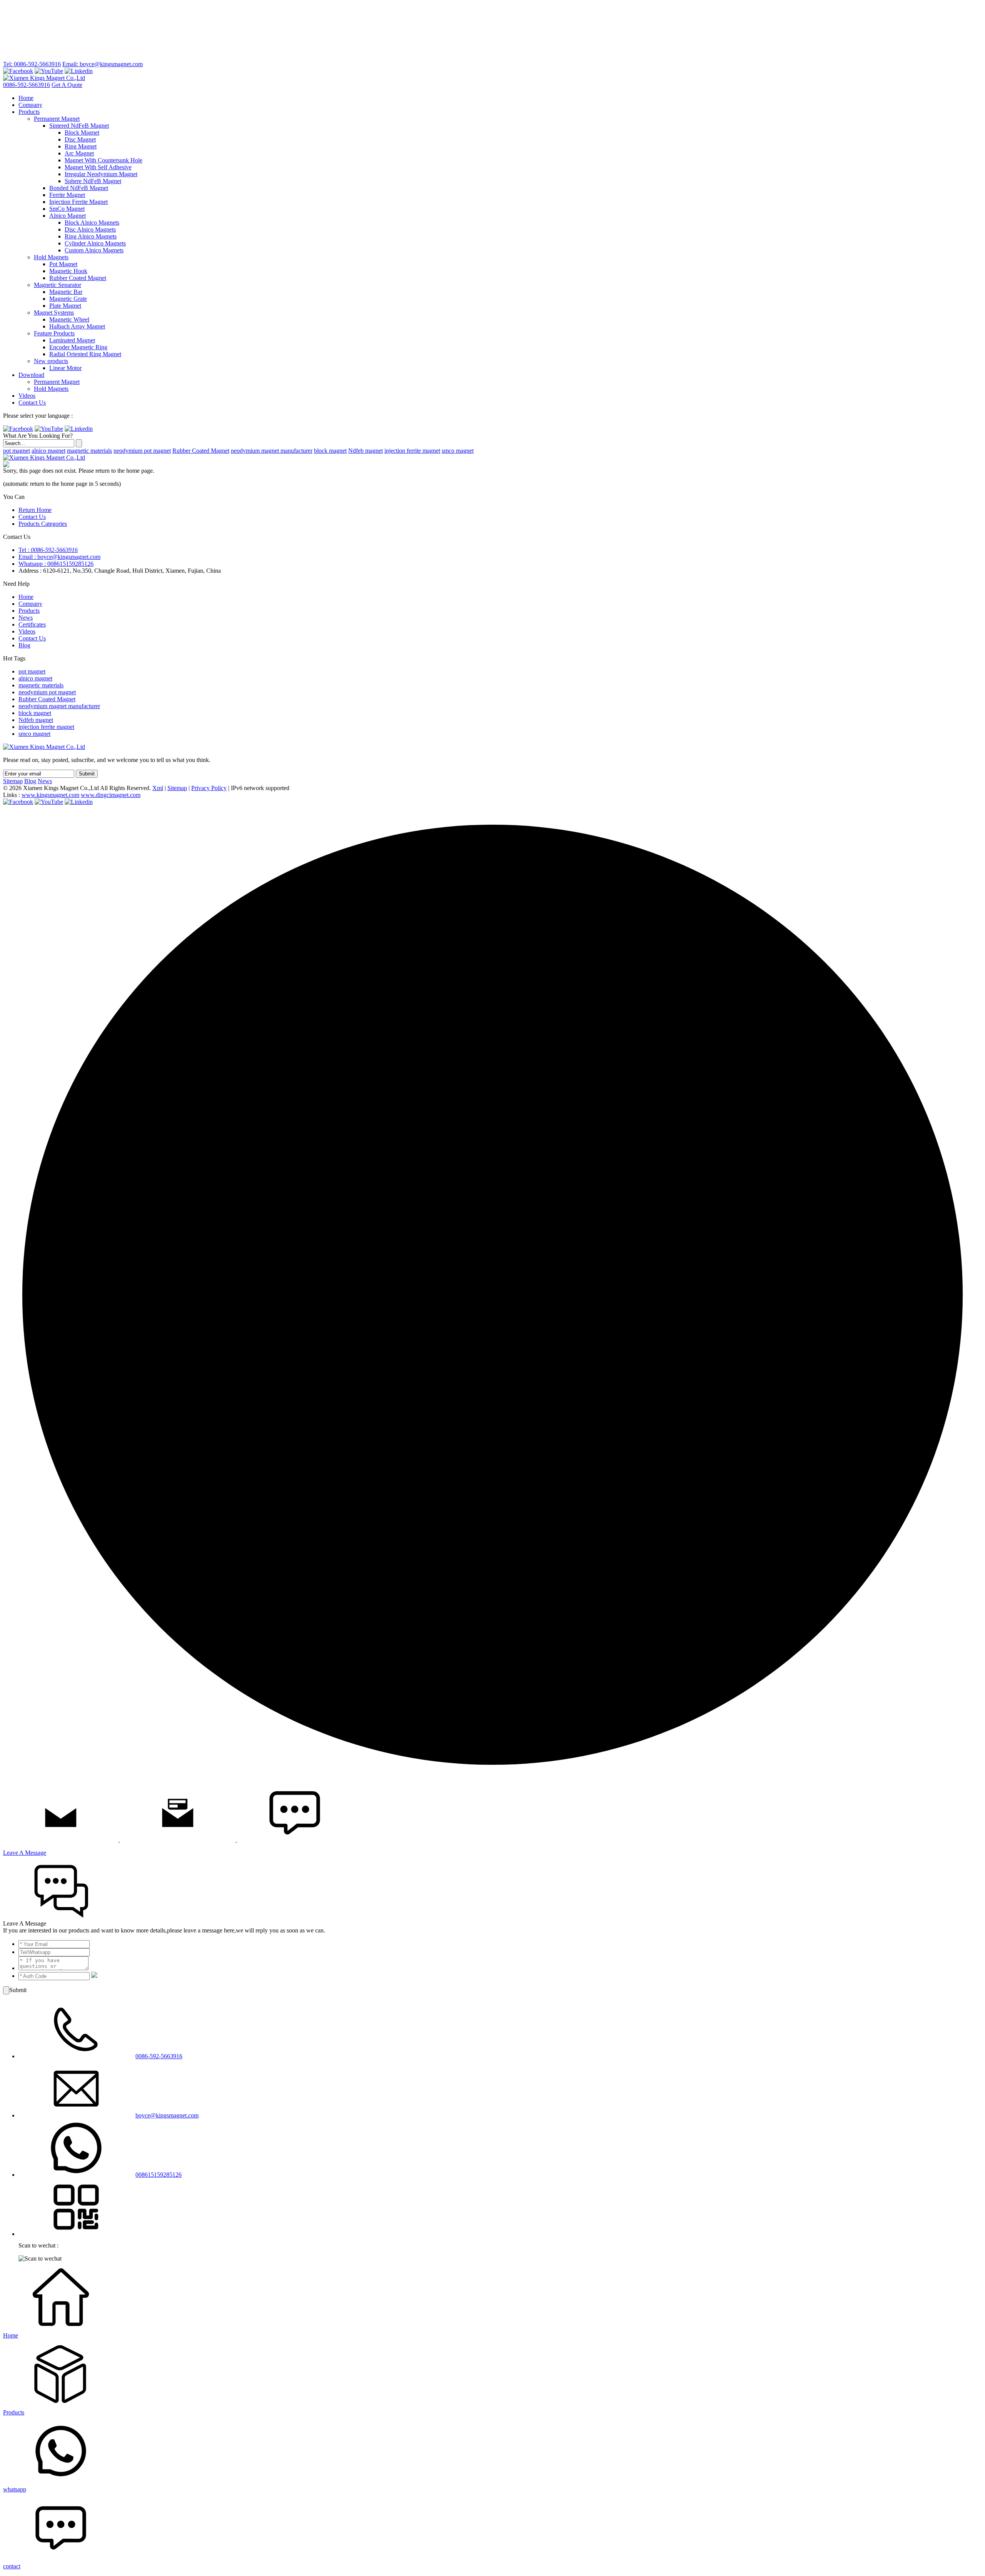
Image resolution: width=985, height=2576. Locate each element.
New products (51, 361)
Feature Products (54, 333)
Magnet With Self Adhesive (98, 167)
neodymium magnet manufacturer (272, 451)
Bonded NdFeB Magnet (79, 188)
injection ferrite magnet (412, 451)
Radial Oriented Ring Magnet (85, 354)
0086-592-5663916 (27, 85)
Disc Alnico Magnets (90, 229)
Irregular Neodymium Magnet (101, 174)
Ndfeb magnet (366, 451)
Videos (27, 396)
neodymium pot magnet (142, 451)
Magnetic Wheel (69, 319)
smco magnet (458, 451)
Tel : (48, 550)
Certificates (32, 624)
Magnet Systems (54, 313)
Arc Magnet (79, 153)
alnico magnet (48, 451)
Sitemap (13, 781)
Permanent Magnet (57, 119)
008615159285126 (159, 2175)
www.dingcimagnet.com (111, 795)
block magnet (330, 451)
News (26, 618)
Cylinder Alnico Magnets (95, 243)
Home (26, 98)
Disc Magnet (80, 139)
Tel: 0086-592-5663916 (32, 64)
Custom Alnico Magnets (94, 250)
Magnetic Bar (66, 292)
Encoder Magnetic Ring (78, 347)
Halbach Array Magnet (77, 326)
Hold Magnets (51, 257)
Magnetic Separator (58, 285)
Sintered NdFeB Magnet (79, 126)
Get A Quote (67, 85)
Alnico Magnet (68, 216)
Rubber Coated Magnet (78, 278)
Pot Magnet (63, 264)
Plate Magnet (65, 306)
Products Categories (43, 524)
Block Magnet (82, 133)
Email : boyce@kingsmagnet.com (59, 557)
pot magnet (17, 451)
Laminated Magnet (72, 340)
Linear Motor (65, 368)
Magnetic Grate (68, 299)
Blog (24, 645)
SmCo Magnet (67, 209)
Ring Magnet (81, 146)
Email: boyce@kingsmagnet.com (103, 64)
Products (29, 112)
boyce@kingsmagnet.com (167, 2115)
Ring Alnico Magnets (91, 236)
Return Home (35, 510)
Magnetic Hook (68, 271)
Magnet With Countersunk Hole (104, 160)
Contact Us (32, 403)
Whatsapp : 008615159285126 (56, 564)
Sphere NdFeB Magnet (93, 181)
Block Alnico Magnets (92, 223)
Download (31, 375)
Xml (158, 788)
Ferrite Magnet (67, 195)
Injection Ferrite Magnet (78, 202)
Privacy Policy (209, 788)
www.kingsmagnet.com (50, 795)
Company (30, 105)
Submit (87, 774)
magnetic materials (89, 451)
